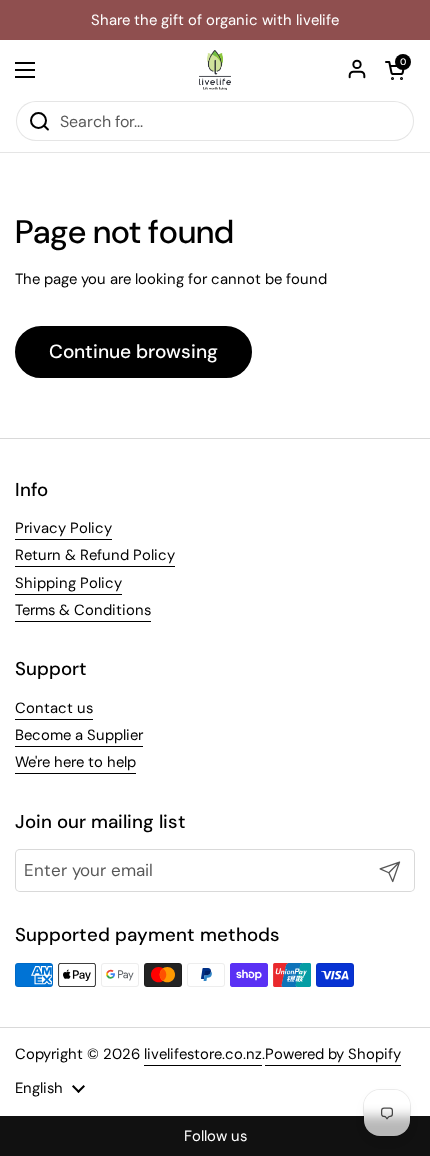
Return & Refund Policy (95, 555)
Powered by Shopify (333, 1054)
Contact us (54, 708)
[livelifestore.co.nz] (215, 70)
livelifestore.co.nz (203, 1054)
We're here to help (75, 762)
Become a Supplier (79, 735)
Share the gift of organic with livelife (215, 20)
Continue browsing (133, 351)
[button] (395, 70)
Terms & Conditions (83, 610)
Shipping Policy (68, 583)
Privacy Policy (63, 528)
